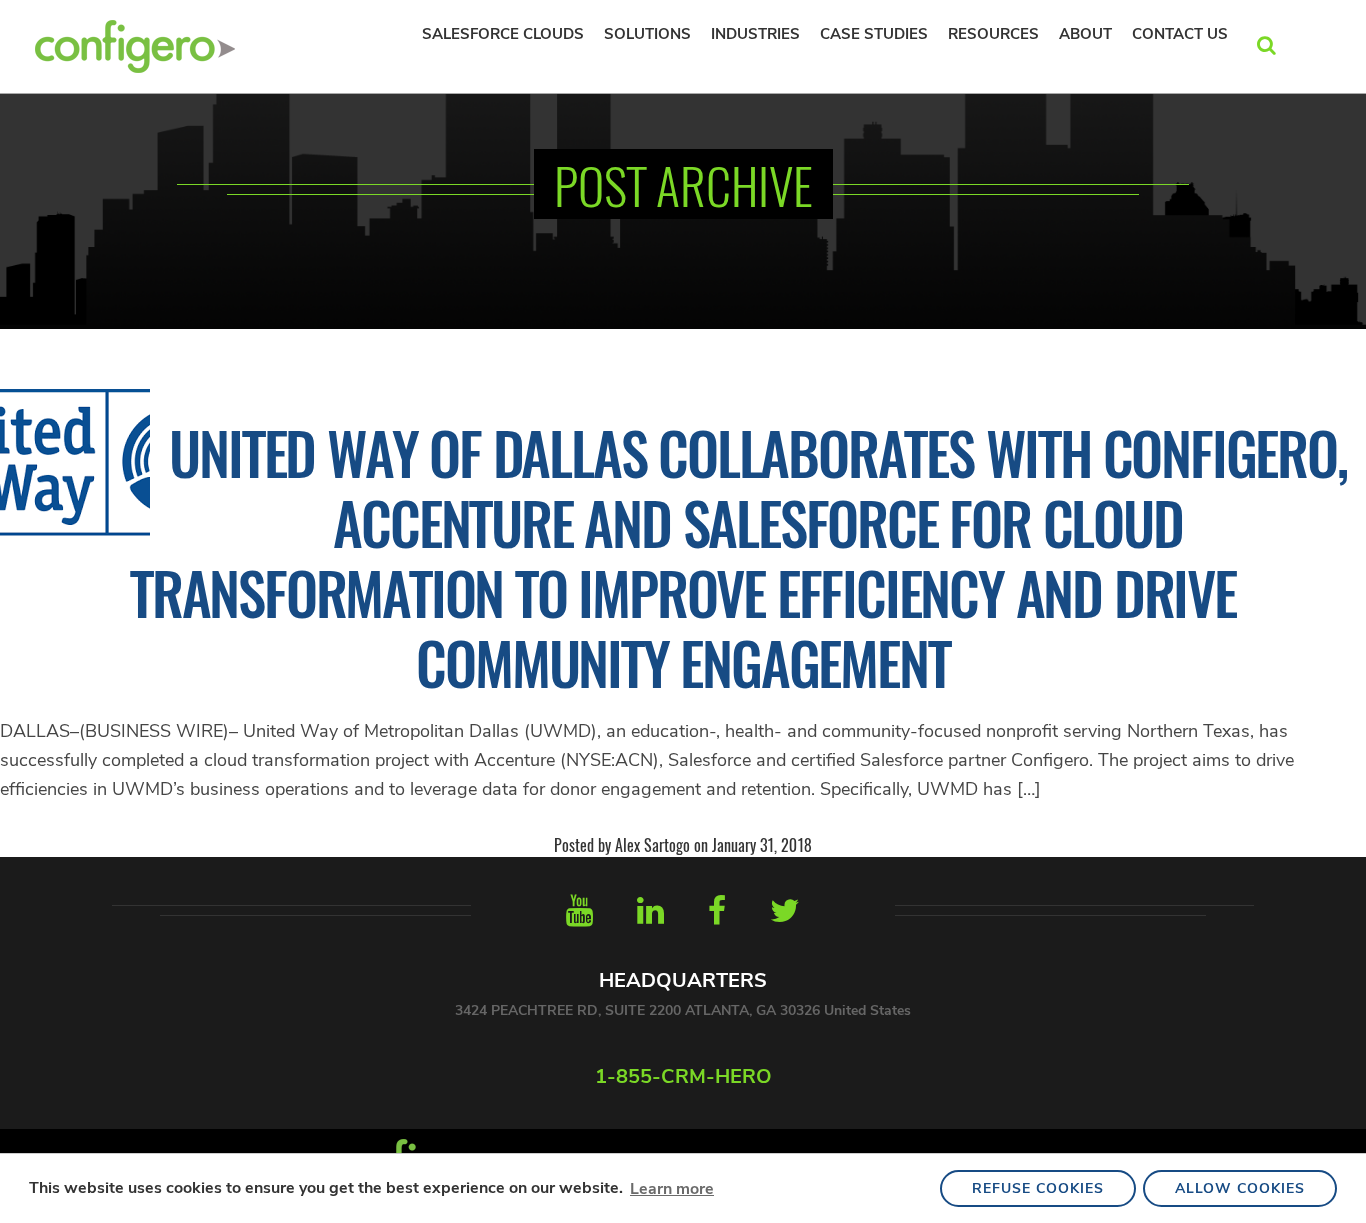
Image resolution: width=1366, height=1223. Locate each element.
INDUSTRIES (755, 34)
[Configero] (135, 44)
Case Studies (874, 34)
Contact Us (1180, 34)
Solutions (647, 34)
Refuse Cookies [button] (1038, 1188)
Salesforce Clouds (503, 34)
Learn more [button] (672, 1189)
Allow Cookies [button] (1240, 1188)
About (1085, 34)
